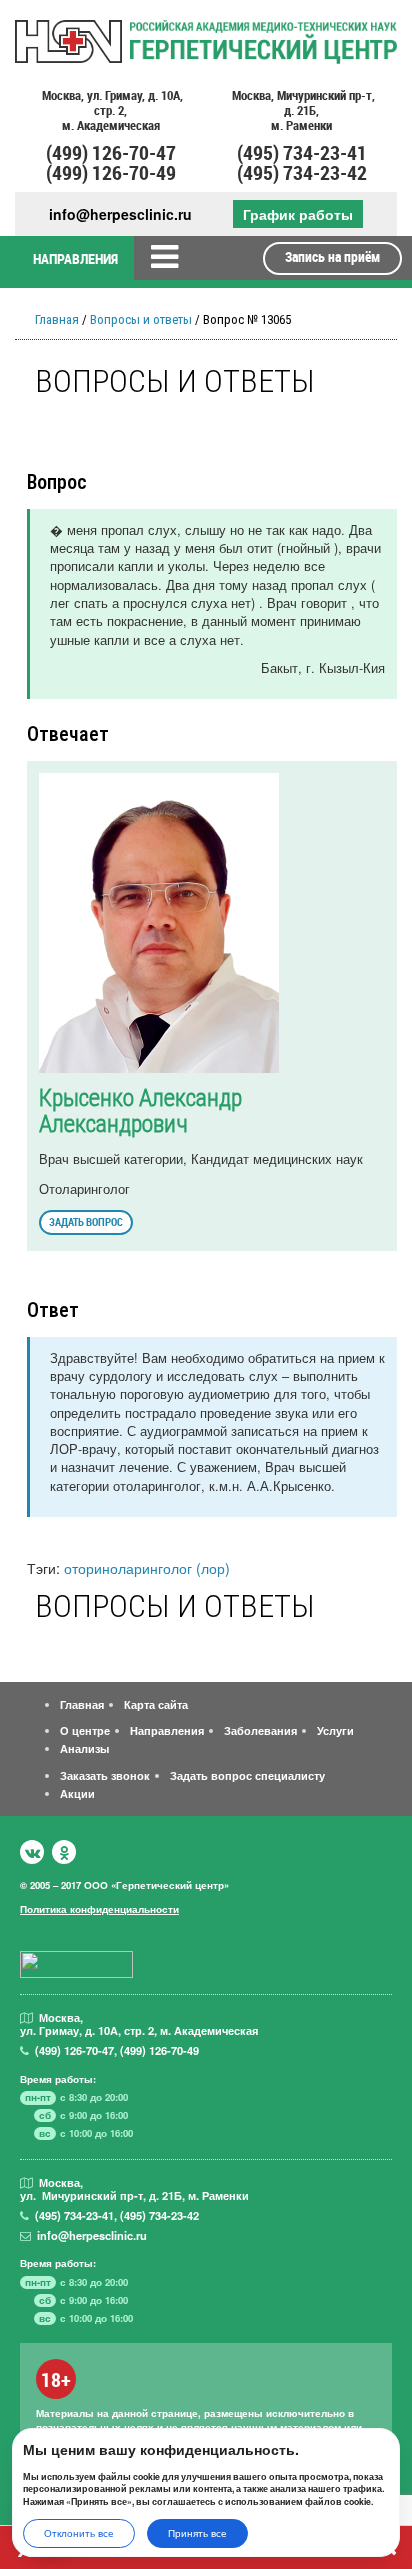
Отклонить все (79, 2533)
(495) (74, 2215)
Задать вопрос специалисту (247, 1775)
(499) (74, 2050)
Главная (57, 319)
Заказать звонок (105, 1775)
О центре (85, 1730)
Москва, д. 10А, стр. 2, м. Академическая (111, 111)
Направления (167, 1730)
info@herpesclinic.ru (120, 214)
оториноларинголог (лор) (147, 1567)
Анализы (84, 1748)
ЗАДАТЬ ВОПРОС (86, 1221)
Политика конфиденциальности (99, 1909)
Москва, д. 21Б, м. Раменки (302, 111)
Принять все (197, 2533)
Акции (77, 1793)
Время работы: (58, 2079)
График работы (298, 214)
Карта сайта (156, 1704)
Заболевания (260, 1730)
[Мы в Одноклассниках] (64, 1852)
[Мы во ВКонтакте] (32, 1852)
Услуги (335, 1730)
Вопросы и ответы (141, 319)
